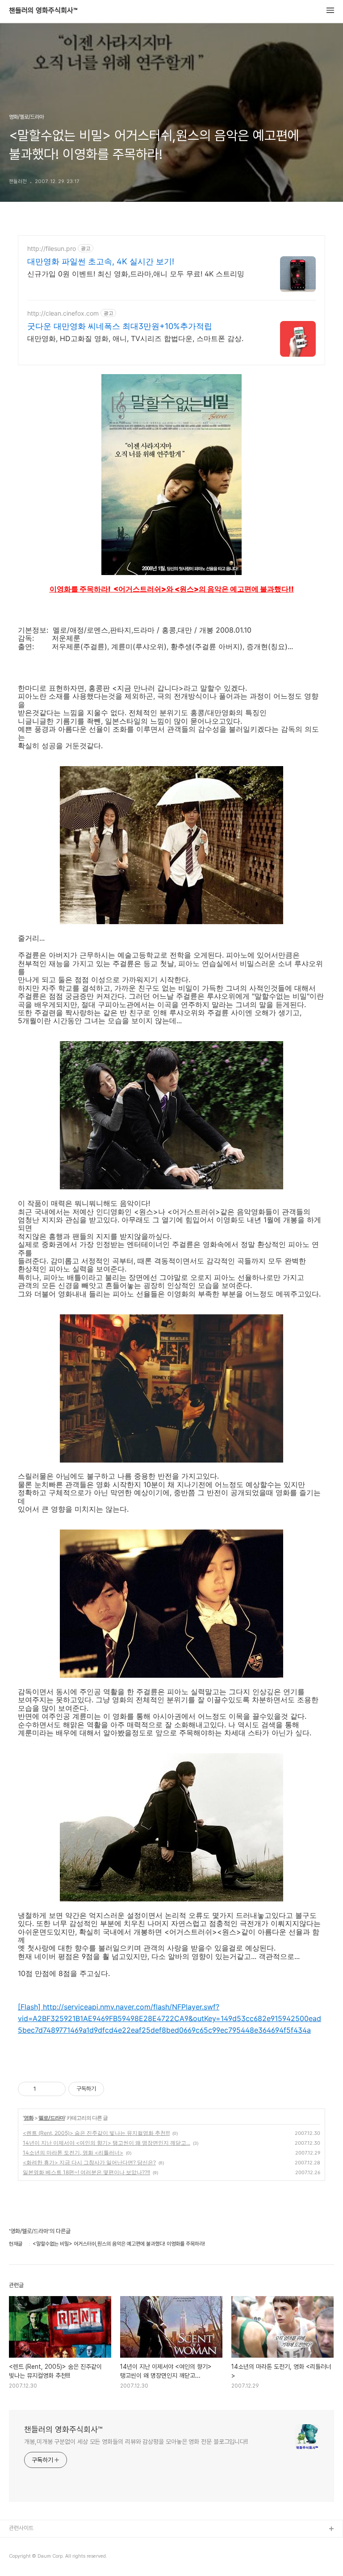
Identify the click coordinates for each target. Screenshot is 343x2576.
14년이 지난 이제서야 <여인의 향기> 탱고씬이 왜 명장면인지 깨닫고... (107, 2143)
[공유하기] (44, 2089)
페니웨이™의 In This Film (39, 2558)
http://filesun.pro (52, 248)
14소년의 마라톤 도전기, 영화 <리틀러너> (73, 2153)
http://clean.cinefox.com (63, 313)
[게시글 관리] (56, 2089)
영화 (29, 2118)
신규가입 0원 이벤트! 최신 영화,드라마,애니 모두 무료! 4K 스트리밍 (136, 274)
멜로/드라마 (52, 2118)
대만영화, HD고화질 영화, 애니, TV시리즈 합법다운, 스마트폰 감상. (135, 338)
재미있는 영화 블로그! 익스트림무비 (49, 2544)
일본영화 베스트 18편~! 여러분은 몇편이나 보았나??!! (86, 2172)
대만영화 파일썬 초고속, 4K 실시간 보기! (101, 261)
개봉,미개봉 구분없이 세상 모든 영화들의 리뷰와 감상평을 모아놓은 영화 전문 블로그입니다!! (136, 2442)
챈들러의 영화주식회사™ (43, 11)
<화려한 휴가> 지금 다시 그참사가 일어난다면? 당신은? (89, 2162)
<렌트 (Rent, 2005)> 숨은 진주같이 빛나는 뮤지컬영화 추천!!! (96, 2133)
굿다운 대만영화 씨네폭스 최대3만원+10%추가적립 (120, 326)
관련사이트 (21, 2528)
